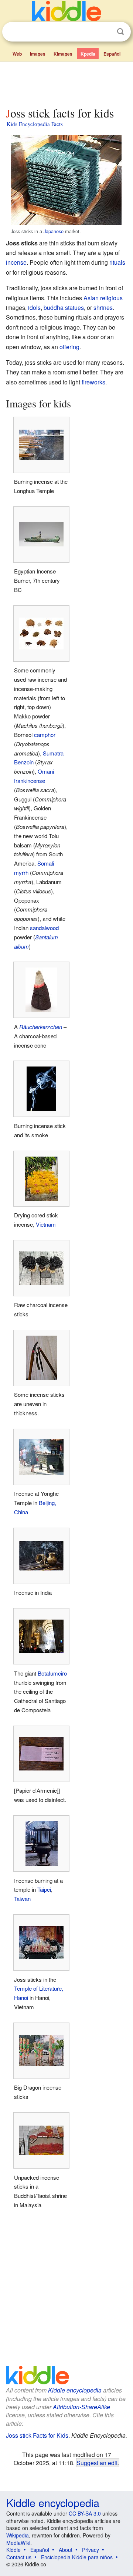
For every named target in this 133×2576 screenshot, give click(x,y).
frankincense (30, 781)
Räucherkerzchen (41, 1027)
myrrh (21, 872)
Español (112, 54)
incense (16, 262)
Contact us (19, 2557)
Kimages (63, 54)
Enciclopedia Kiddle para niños (77, 2557)
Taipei (44, 1889)
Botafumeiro (52, 1673)
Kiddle (13, 2550)
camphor (45, 735)
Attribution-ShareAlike (81, 2407)
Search (120, 32)
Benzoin (24, 762)
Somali (46, 863)
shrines (103, 307)
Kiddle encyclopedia (75, 2390)
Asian (91, 298)
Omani (46, 771)
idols (34, 307)
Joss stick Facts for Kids (37, 2435)
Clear (105, 32)
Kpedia (88, 54)
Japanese (54, 231)
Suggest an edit (97, 2463)
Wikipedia (18, 2535)
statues (74, 307)
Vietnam (46, 1224)
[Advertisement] (66, 83)
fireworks (93, 382)
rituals (117, 262)
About (66, 2550)
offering (69, 347)
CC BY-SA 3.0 (85, 2513)
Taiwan (22, 1899)
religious (111, 298)
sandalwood (44, 928)
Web (17, 54)
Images (38, 54)
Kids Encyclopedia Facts (35, 124)
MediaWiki (18, 2543)
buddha (54, 307)
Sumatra (53, 753)
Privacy (91, 2550)
